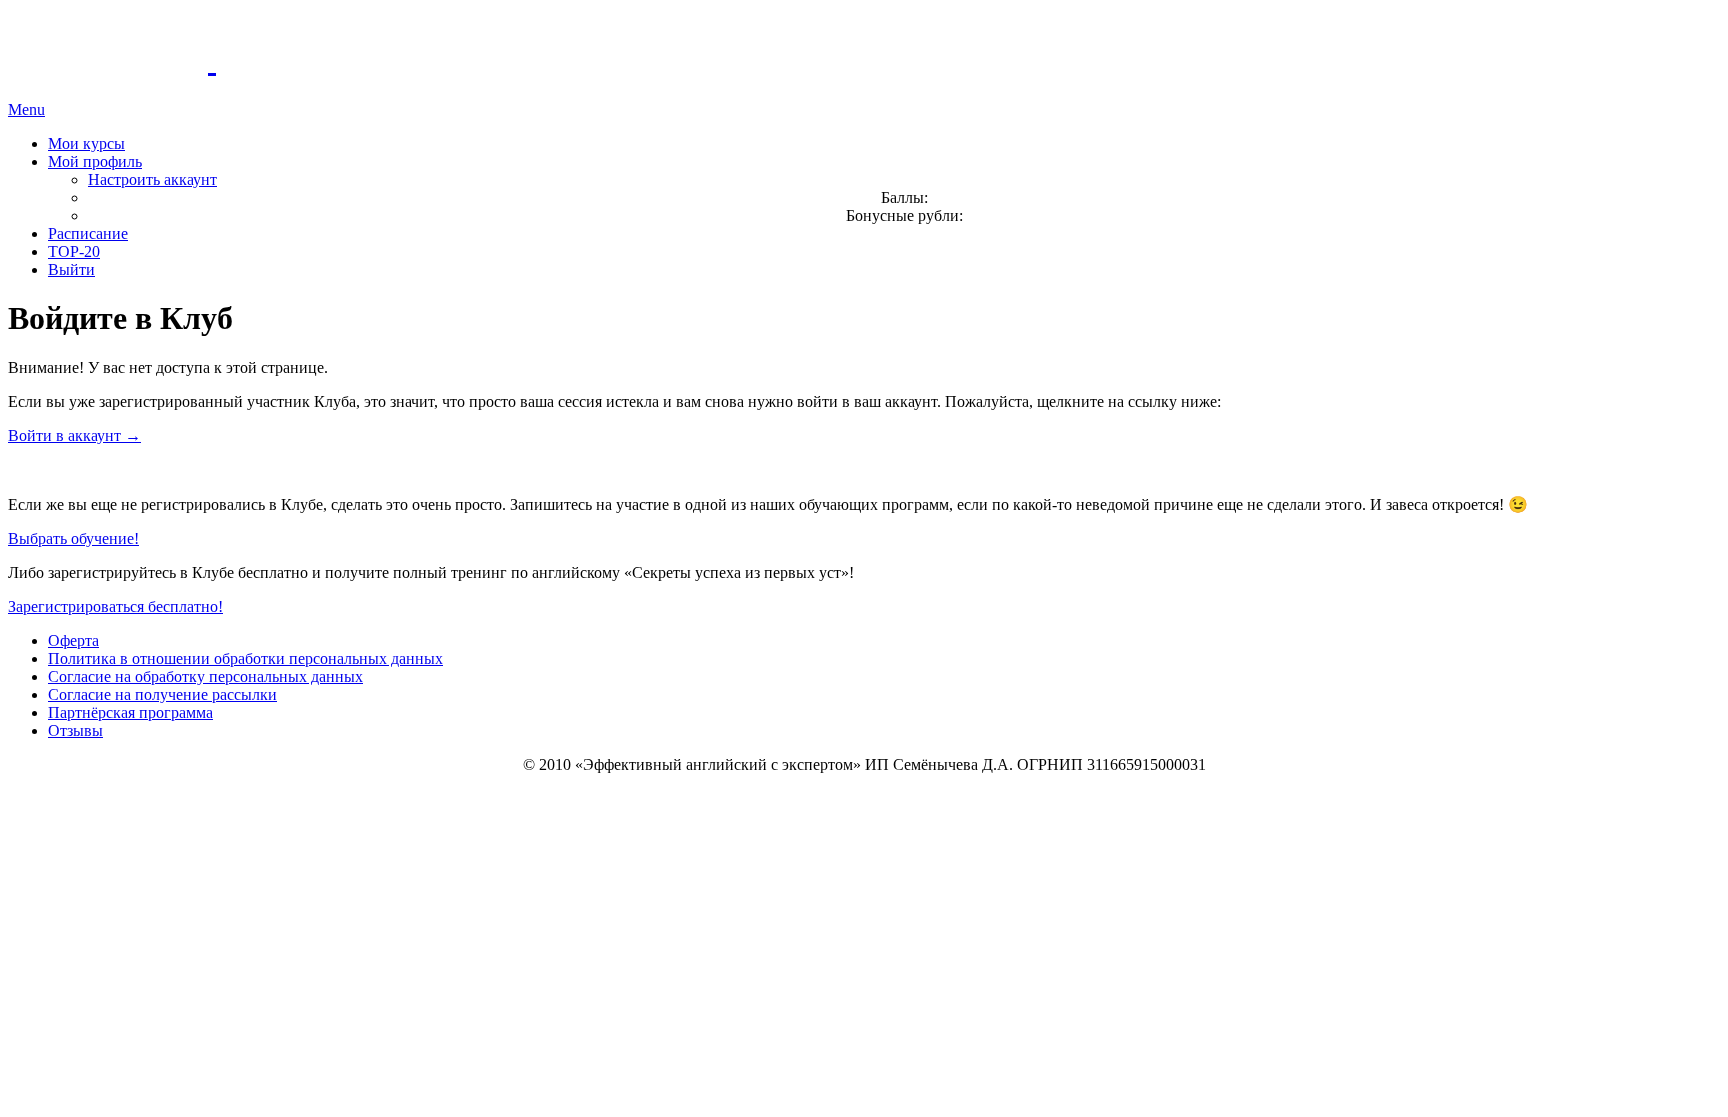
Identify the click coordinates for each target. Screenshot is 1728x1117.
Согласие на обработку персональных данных (205, 676)
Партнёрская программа (130, 712)
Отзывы (75, 730)
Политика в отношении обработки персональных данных (245, 658)
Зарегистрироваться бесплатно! (115, 606)
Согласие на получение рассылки (162, 694)
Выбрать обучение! (73, 538)
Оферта (73, 640)
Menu (26, 109)
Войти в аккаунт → (74, 435)
